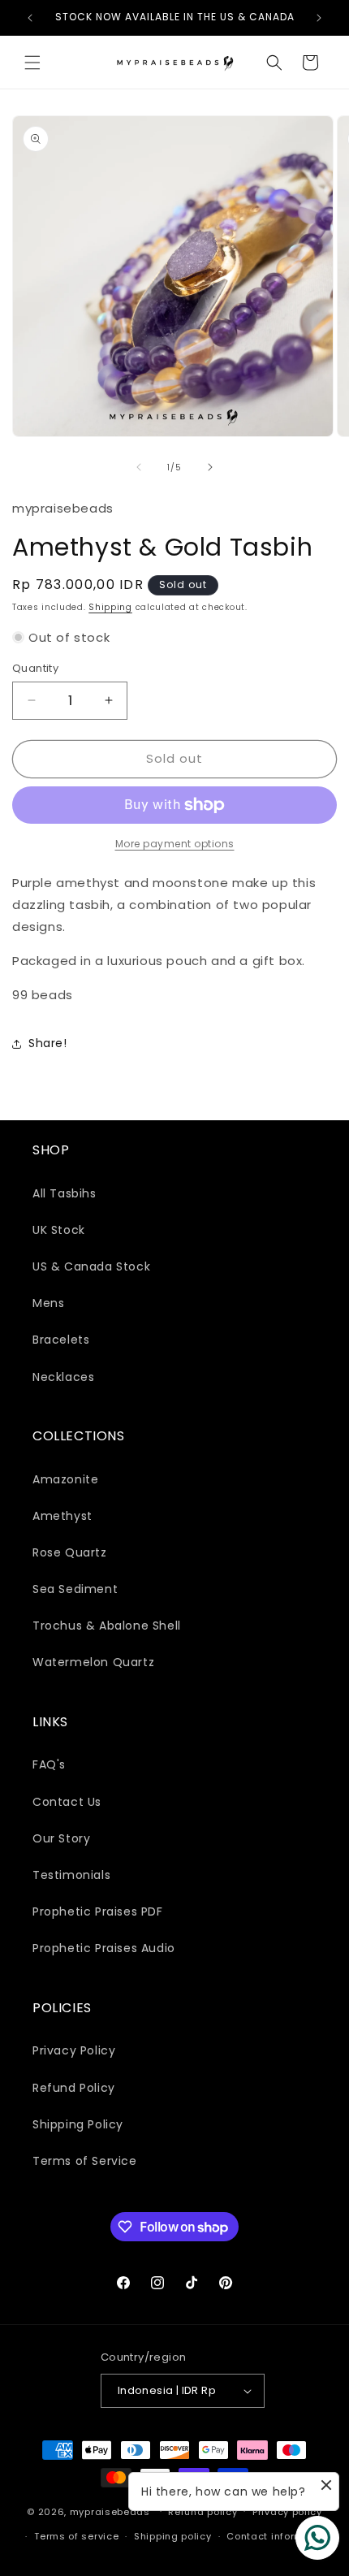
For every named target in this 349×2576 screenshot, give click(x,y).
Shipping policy (173, 2536)
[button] (32, 63)
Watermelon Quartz (93, 1662)
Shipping (110, 607)
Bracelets (61, 1340)
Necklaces (63, 1377)
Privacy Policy (74, 2050)
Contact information (278, 2536)
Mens (48, 1303)
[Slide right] (210, 467)
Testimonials (71, 1875)
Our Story (61, 1838)
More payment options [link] (175, 844)
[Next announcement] (319, 18)
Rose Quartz (70, 1552)
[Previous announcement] (30, 18)
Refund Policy (74, 2088)
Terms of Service (85, 2161)
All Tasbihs (65, 1193)
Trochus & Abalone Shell (107, 1626)
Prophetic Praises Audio (104, 1948)
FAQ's (49, 1764)
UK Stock (59, 1230)
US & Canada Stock (91, 1266)
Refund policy (203, 2512)
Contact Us (67, 1802)
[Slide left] (139, 467)
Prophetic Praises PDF (98, 1911)
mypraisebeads (110, 2511)
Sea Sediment (75, 1589)
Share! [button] (48, 1043)
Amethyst (62, 1516)
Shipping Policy (78, 2124)
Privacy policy (287, 2512)
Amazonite (65, 1479)
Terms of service (76, 2536)
